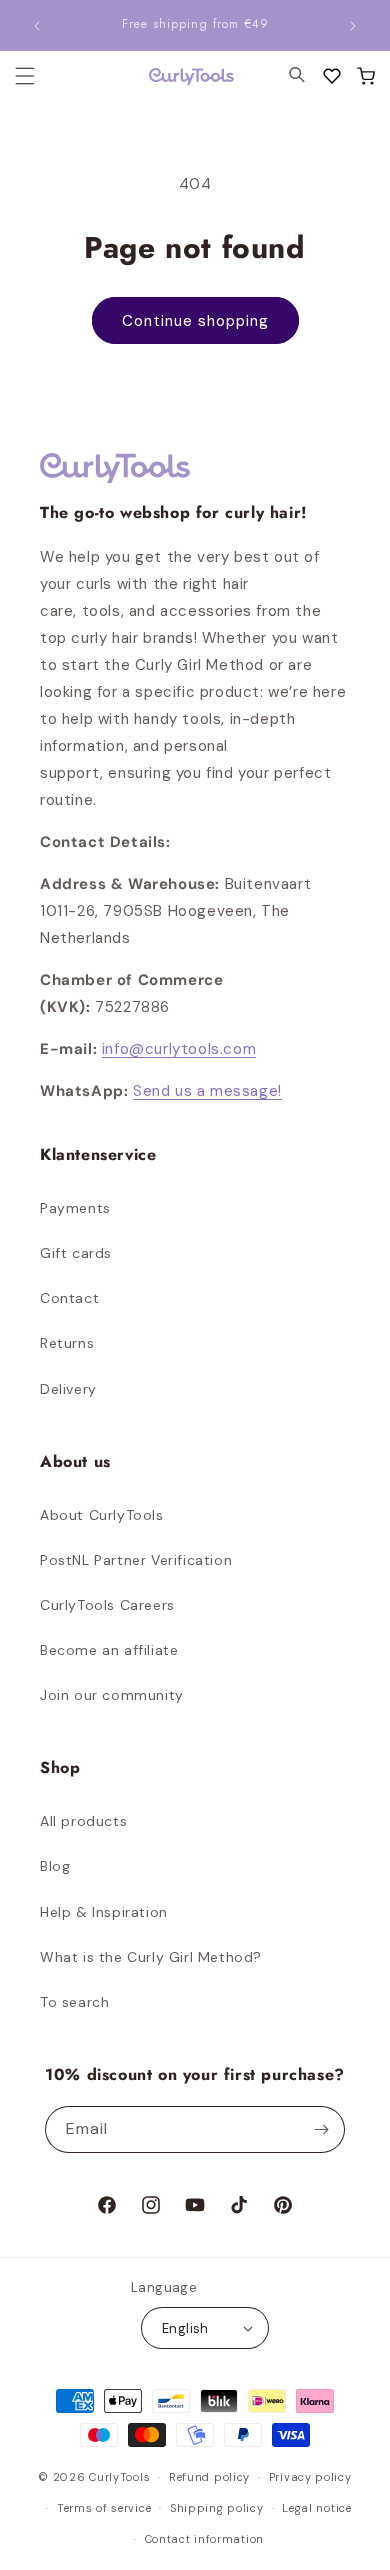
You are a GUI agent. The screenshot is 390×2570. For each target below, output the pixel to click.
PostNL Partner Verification (136, 1560)
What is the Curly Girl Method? (151, 1957)
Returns (67, 1343)
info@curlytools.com (179, 1049)
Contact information (204, 2539)
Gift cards (76, 1253)
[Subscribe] (322, 2129)
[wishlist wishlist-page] (332, 76)
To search (74, 2002)
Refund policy (209, 2477)
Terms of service (104, 2508)
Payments (75, 1208)
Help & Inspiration (104, 1912)
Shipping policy (217, 2508)
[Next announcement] (353, 26)
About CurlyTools (102, 1515)
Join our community (112, 1695)
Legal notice (316, 2508)
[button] (366, 76)
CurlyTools (119, 2477)
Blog (55, 1866)
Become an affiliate (109, 1650)
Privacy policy (310, 2477)
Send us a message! (207, 1091)
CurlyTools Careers (107, 1605)
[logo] (179, 76)
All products (83, 1821)
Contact (69, 1298)
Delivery (68, 1389)
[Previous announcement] (37, 26)
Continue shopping (195, 321)
